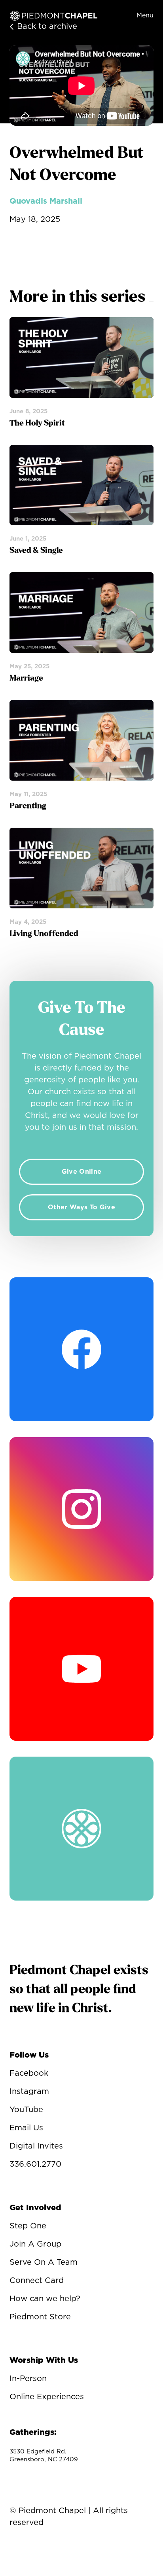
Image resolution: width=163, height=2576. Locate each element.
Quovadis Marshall (46, 201)
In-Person (28, 2379)
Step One (28, 2226)
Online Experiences (47, 2397)
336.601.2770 (35, 2164)
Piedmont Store (40, 2317)
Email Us (26, 2128)
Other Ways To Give (81, 1207)
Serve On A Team (44, 2262)
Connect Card (37, 2281)
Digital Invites (36, 2146)
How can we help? (45, 2299)
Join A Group (35, 2244)
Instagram (29, 2092)
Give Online (82, 1172)
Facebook (29, 2073)
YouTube (26, 2110)
